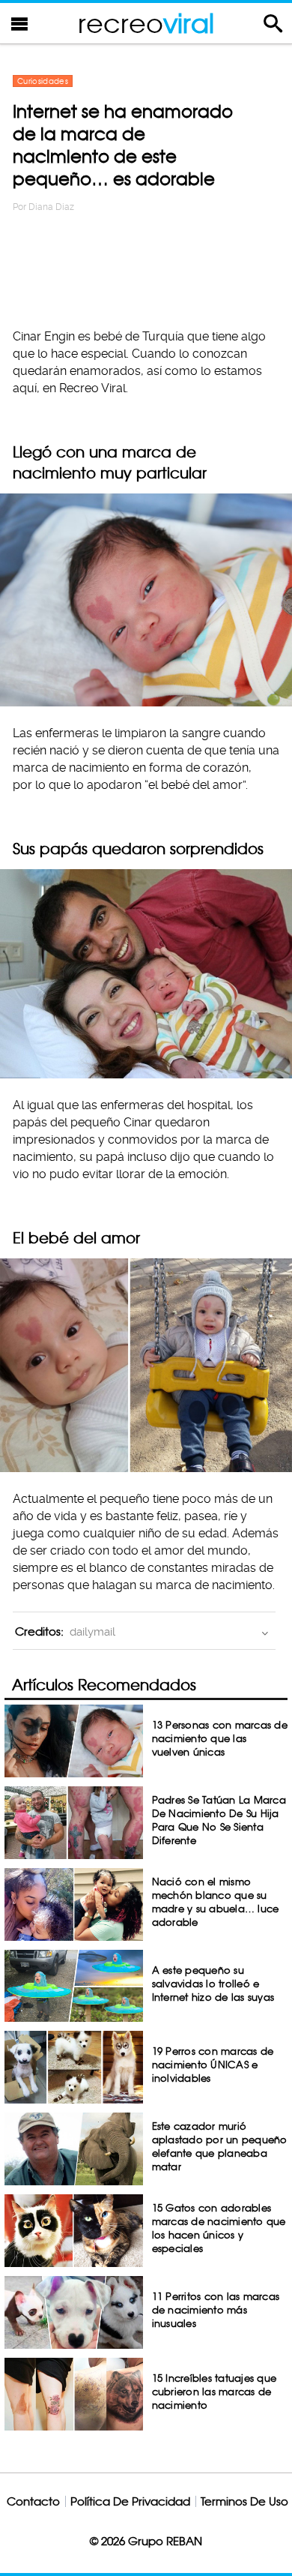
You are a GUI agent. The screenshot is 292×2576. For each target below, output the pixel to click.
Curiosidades (43, 81)
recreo (146, 23)
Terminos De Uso (244, 2501)
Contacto (33, 2501)
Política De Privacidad (130, 2501)
